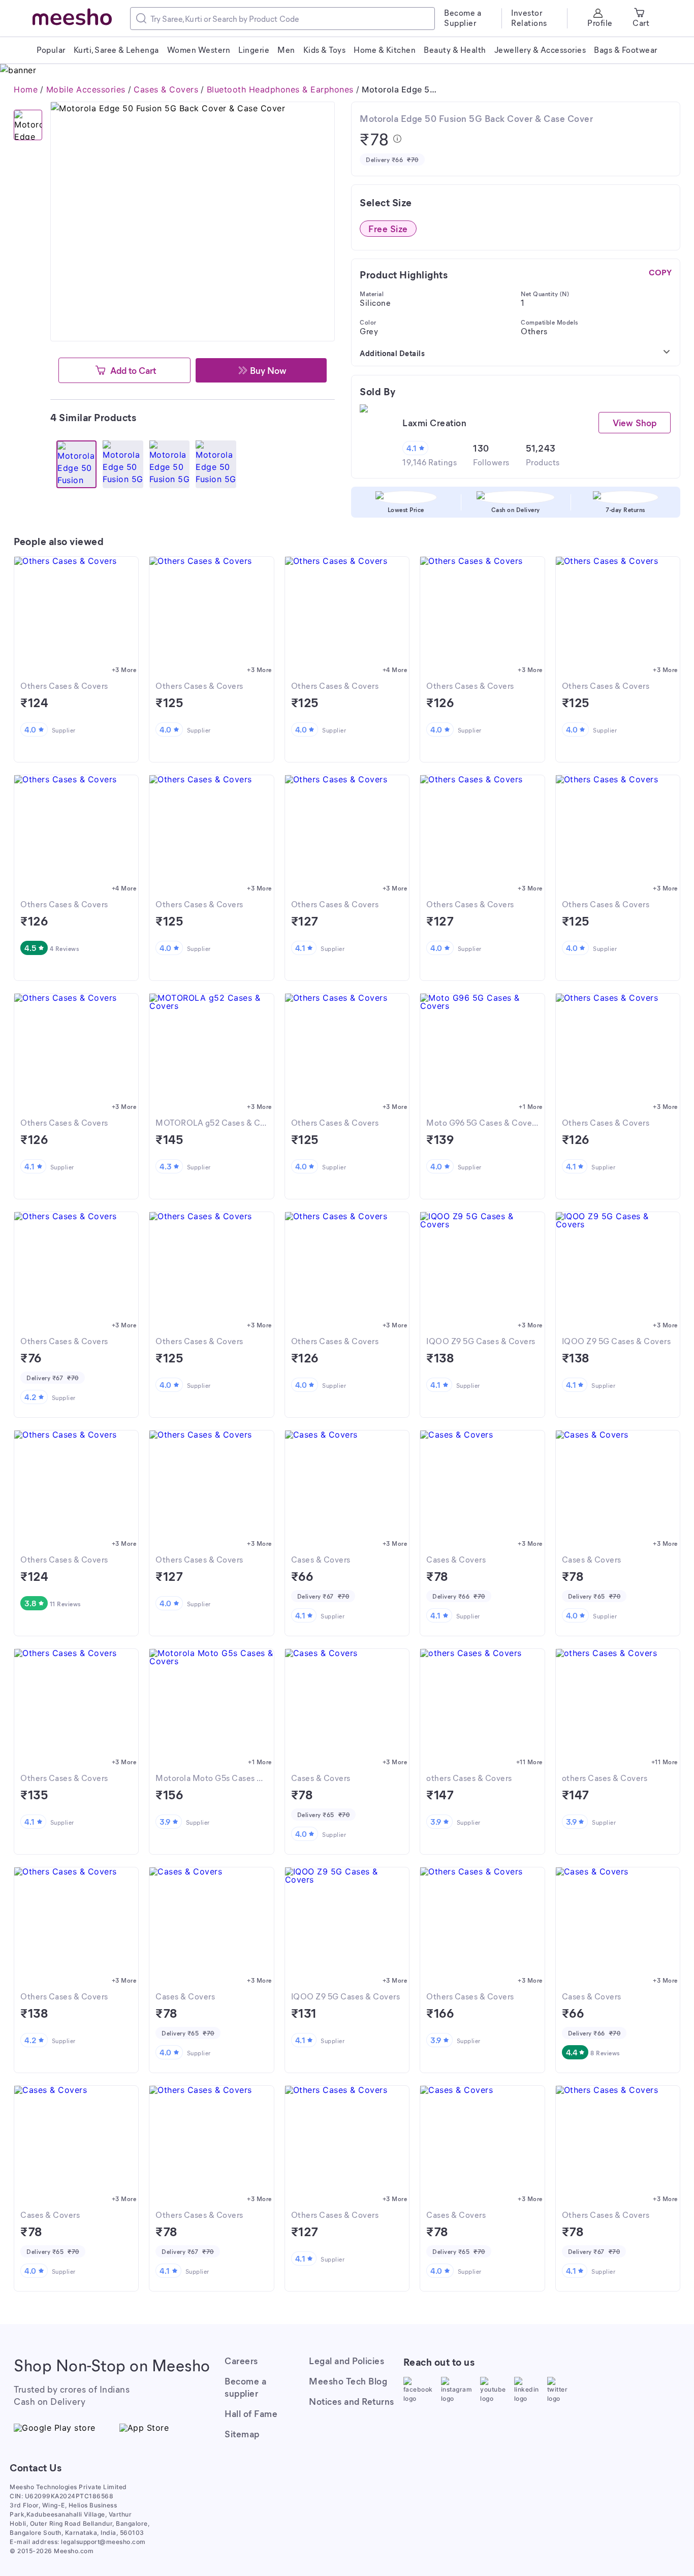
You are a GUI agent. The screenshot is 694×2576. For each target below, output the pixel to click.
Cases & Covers (166, 89)
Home (26, 89)
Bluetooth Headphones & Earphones (280, 89)
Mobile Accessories (86, 89)
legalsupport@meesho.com (103, 2542)
